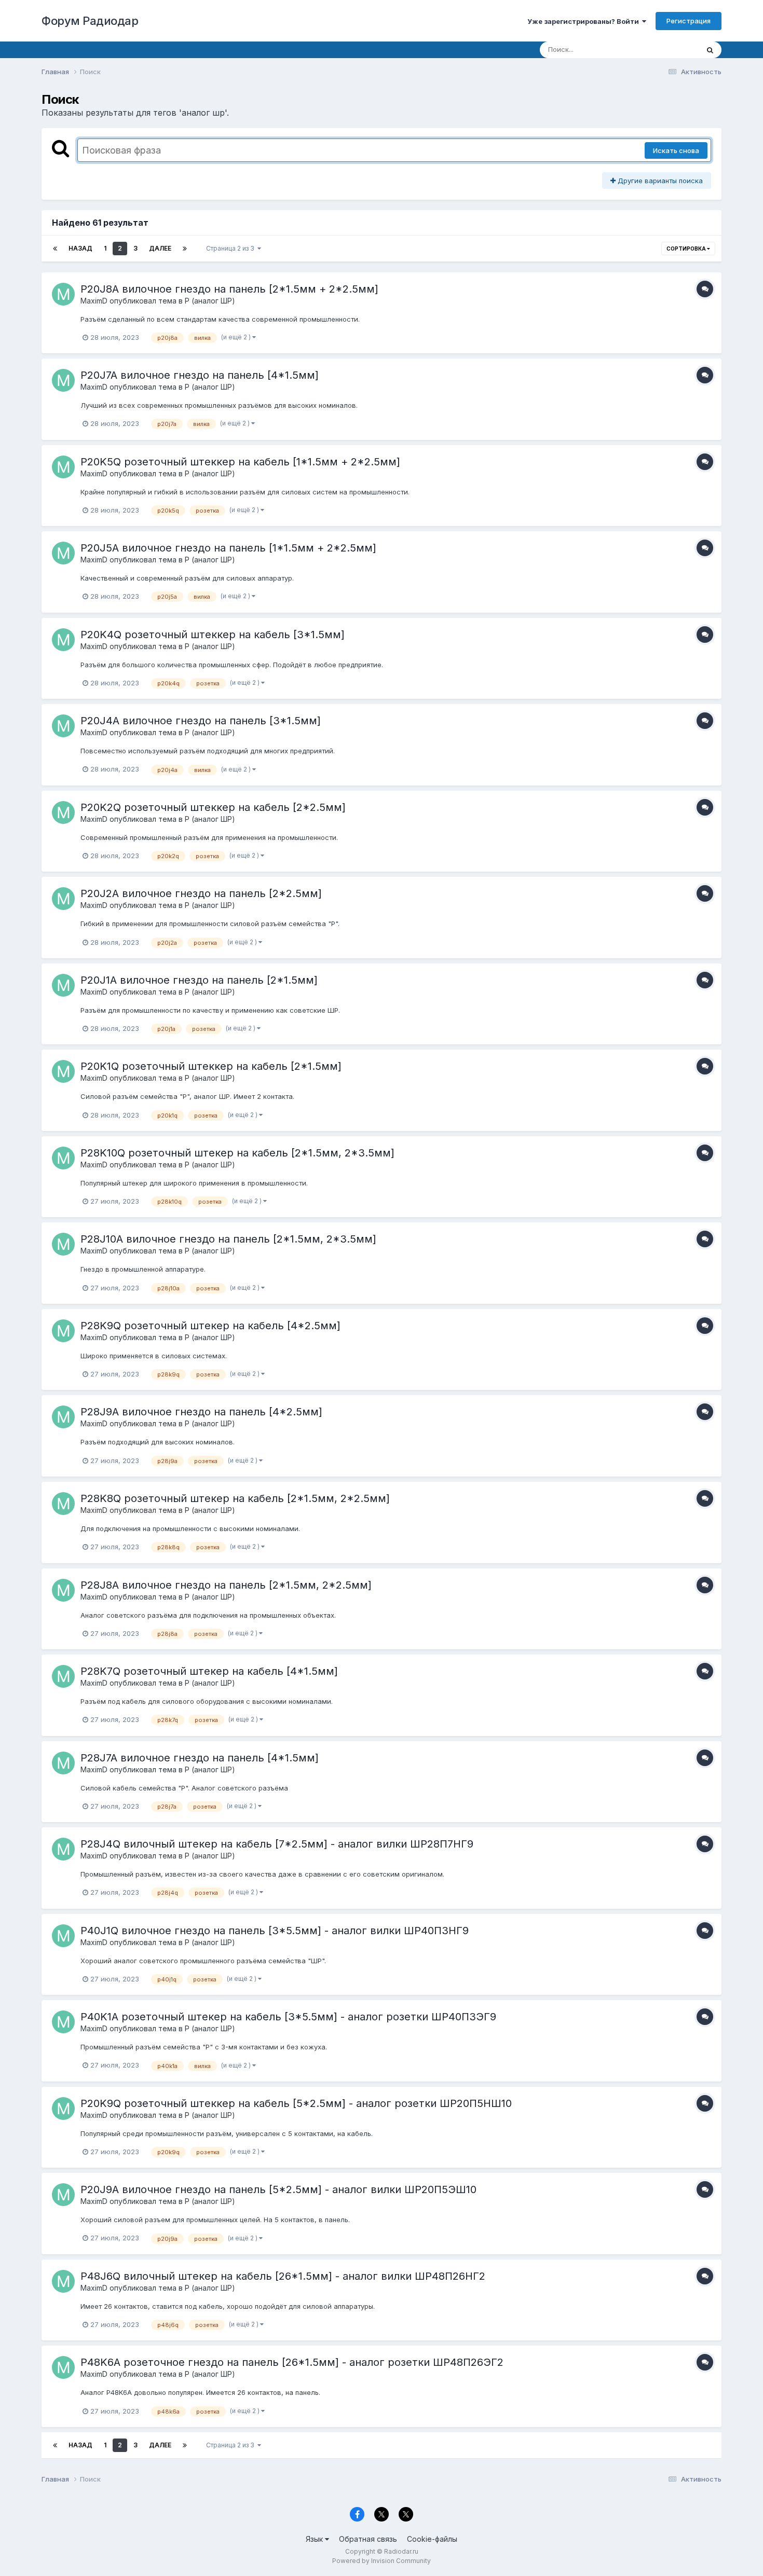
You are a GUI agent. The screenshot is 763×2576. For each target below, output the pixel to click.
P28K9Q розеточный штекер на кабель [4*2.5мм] (210, 1326)
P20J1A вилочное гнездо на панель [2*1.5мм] (199, 980)
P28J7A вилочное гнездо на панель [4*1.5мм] (200, 1758)
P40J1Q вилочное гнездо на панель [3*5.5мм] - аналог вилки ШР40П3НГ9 (275, 1931)
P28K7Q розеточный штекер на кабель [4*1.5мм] (209, 1671)
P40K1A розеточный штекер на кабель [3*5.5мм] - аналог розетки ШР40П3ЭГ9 (288, 2017)
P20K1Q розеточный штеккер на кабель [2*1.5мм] (211, 1066)
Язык (315, 2539)
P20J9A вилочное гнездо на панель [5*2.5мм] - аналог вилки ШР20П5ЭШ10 (278, 2189)
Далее (160, 248)
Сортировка (687, 249)
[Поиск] (710, 50)
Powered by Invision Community (382, 2561)
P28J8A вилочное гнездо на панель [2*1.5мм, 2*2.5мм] (226, 1585)
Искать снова (676, 150)
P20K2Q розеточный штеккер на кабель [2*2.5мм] (213, 807)
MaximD (94, 301)
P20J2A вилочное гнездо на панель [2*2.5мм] (201, 893)
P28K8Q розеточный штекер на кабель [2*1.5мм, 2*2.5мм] (235, 1498)
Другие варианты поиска (659, 181)
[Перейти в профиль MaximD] (63, 294)
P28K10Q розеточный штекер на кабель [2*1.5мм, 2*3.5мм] (237, 1153)
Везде (675, 50)
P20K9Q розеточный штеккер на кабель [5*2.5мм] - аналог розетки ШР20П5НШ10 (296, 2103)
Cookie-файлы (432, 2539)
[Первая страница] (55, 249)
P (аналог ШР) (210, 301)
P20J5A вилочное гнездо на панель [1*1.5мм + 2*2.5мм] (228, 548)
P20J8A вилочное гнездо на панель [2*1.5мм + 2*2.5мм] (229, 289)
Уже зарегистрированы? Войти (585, 21)
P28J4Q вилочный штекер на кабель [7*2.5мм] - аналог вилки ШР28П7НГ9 (277, 1844)
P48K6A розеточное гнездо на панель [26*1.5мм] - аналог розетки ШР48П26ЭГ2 (292, 2362)
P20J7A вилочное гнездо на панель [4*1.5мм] (200, 375)
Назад (80, 248)
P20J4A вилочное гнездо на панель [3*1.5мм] (201, 721)
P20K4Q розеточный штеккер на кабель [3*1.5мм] (213, 635)
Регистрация (689, 21)
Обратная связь (368, 2539)
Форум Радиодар (90, 21)
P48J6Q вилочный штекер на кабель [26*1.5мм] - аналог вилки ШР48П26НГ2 (283, 2276)
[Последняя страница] (185, 249)
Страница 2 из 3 (232, 248)
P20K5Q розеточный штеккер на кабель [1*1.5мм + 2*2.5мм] (240, 462)
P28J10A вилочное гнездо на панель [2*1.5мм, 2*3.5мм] (228, 1239)
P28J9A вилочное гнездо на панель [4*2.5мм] (201, 1412)
